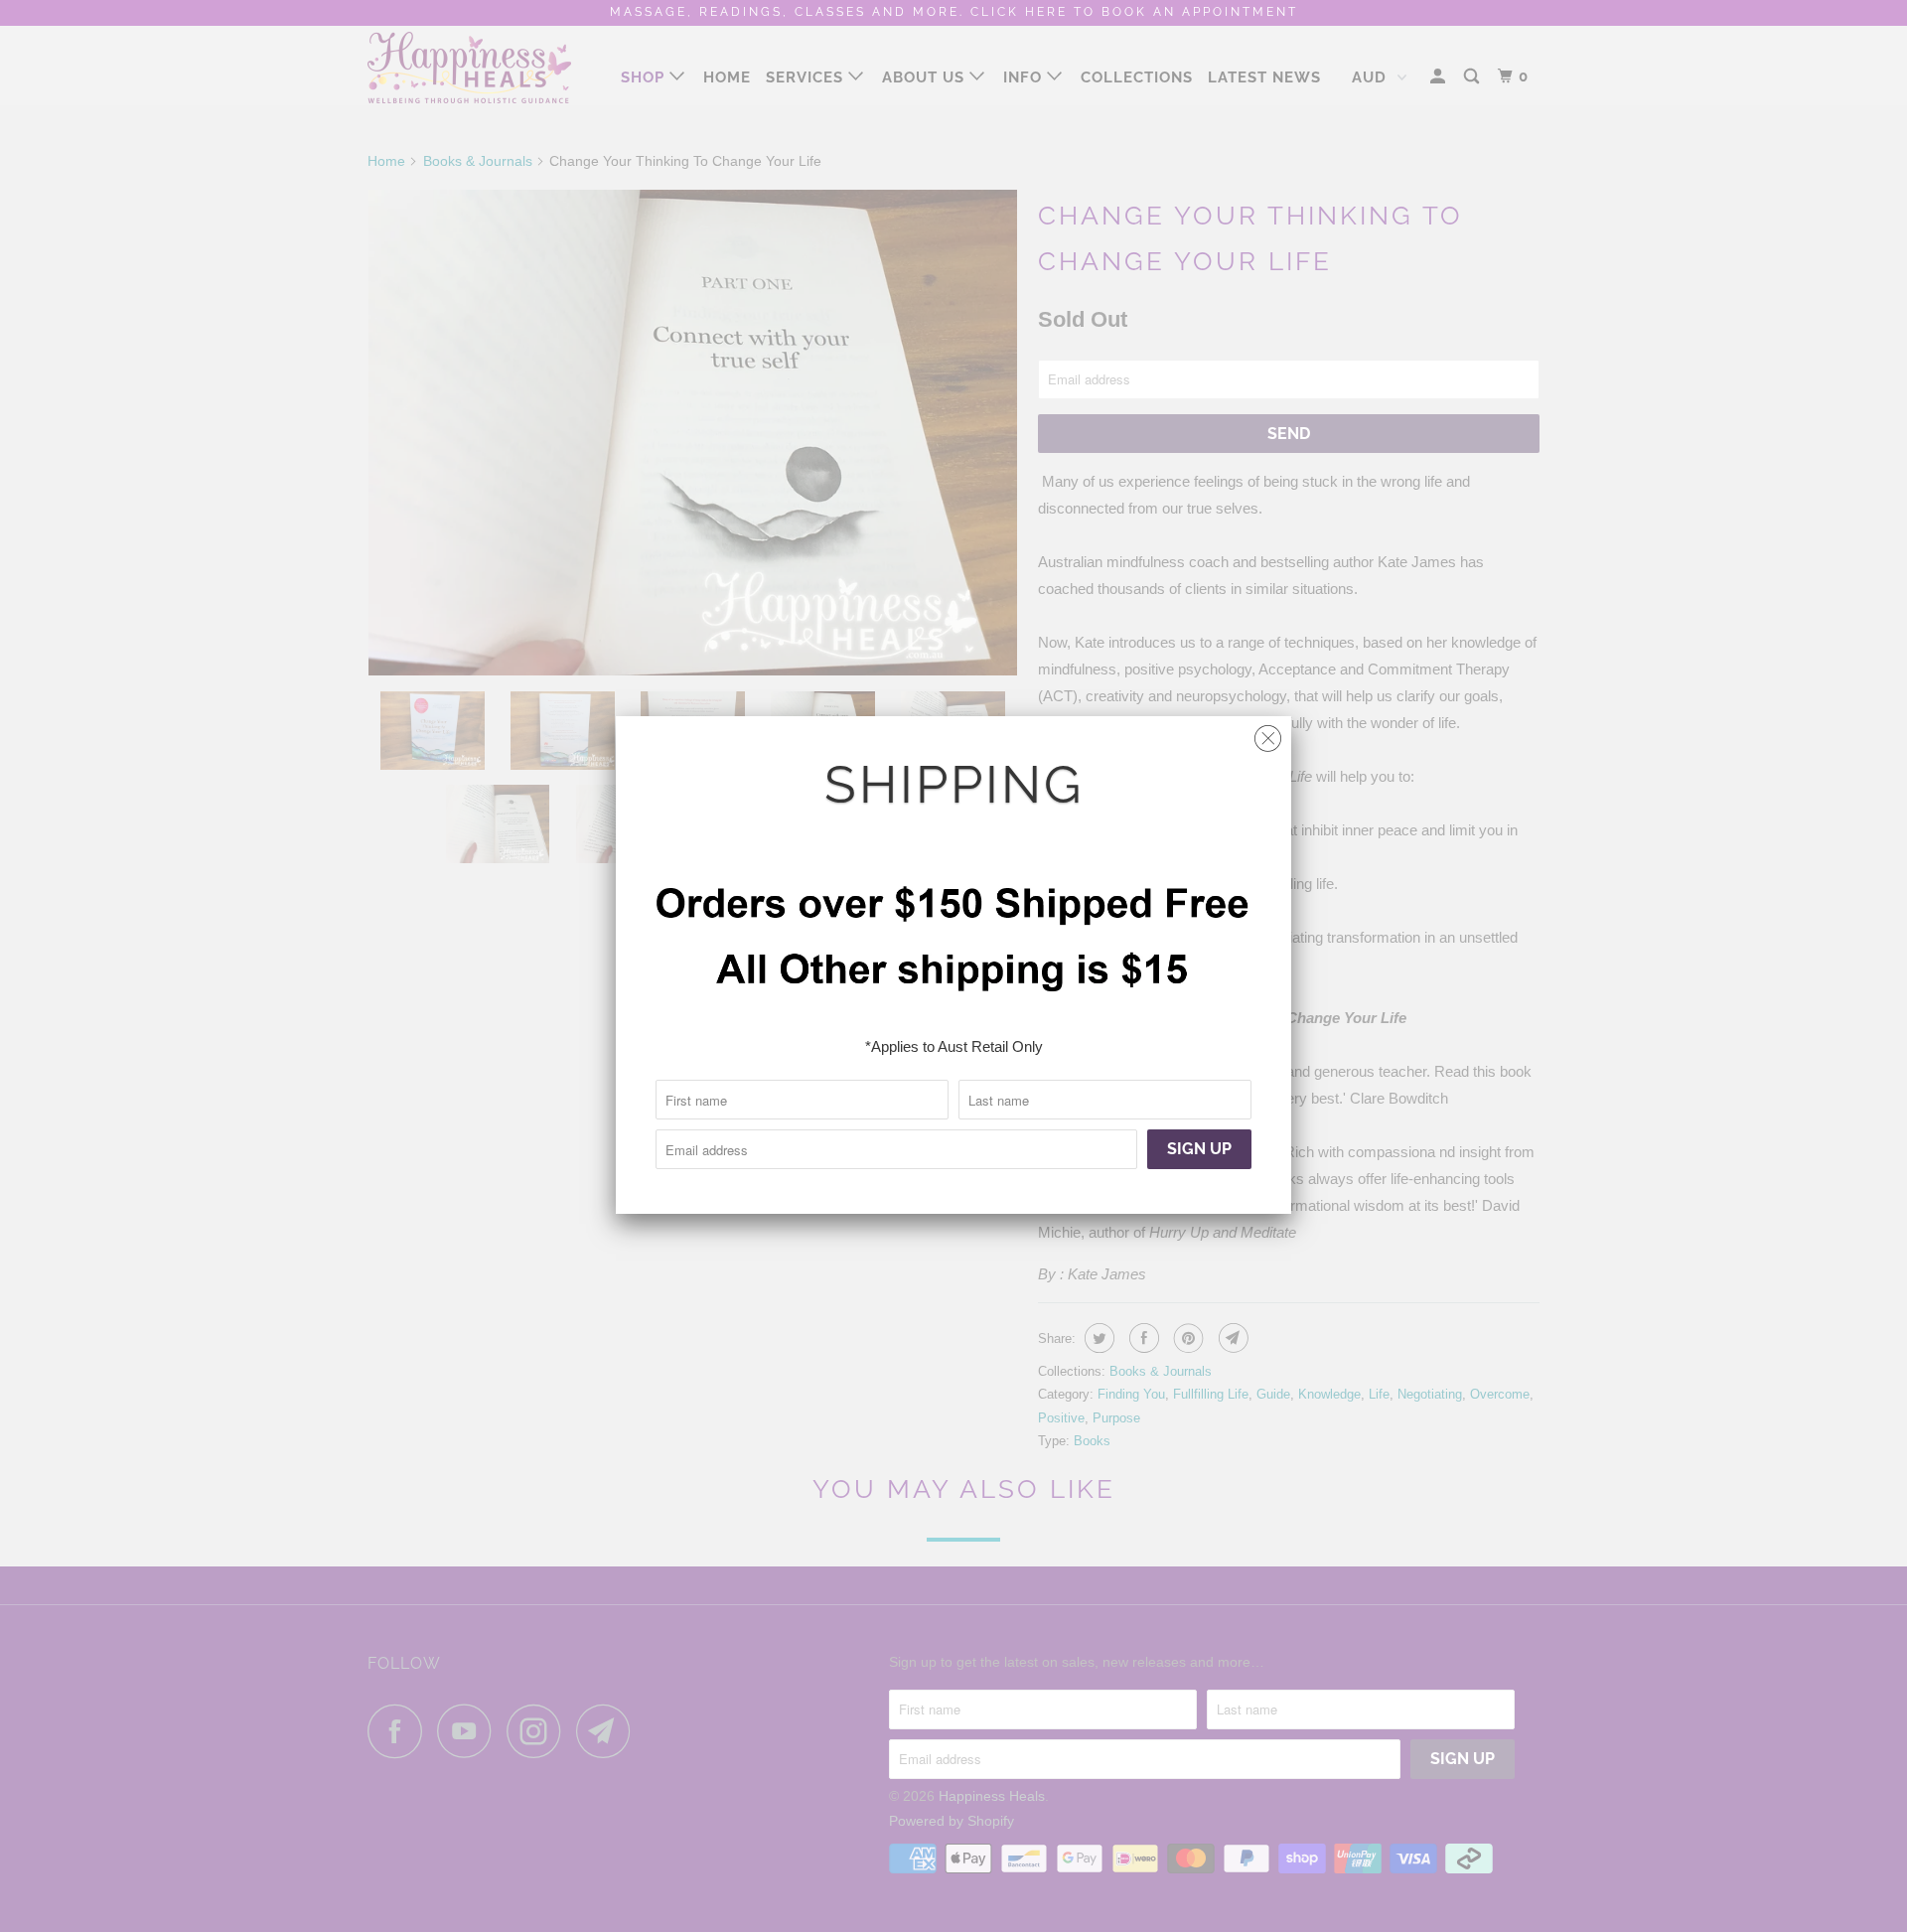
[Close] (1268, 734)
